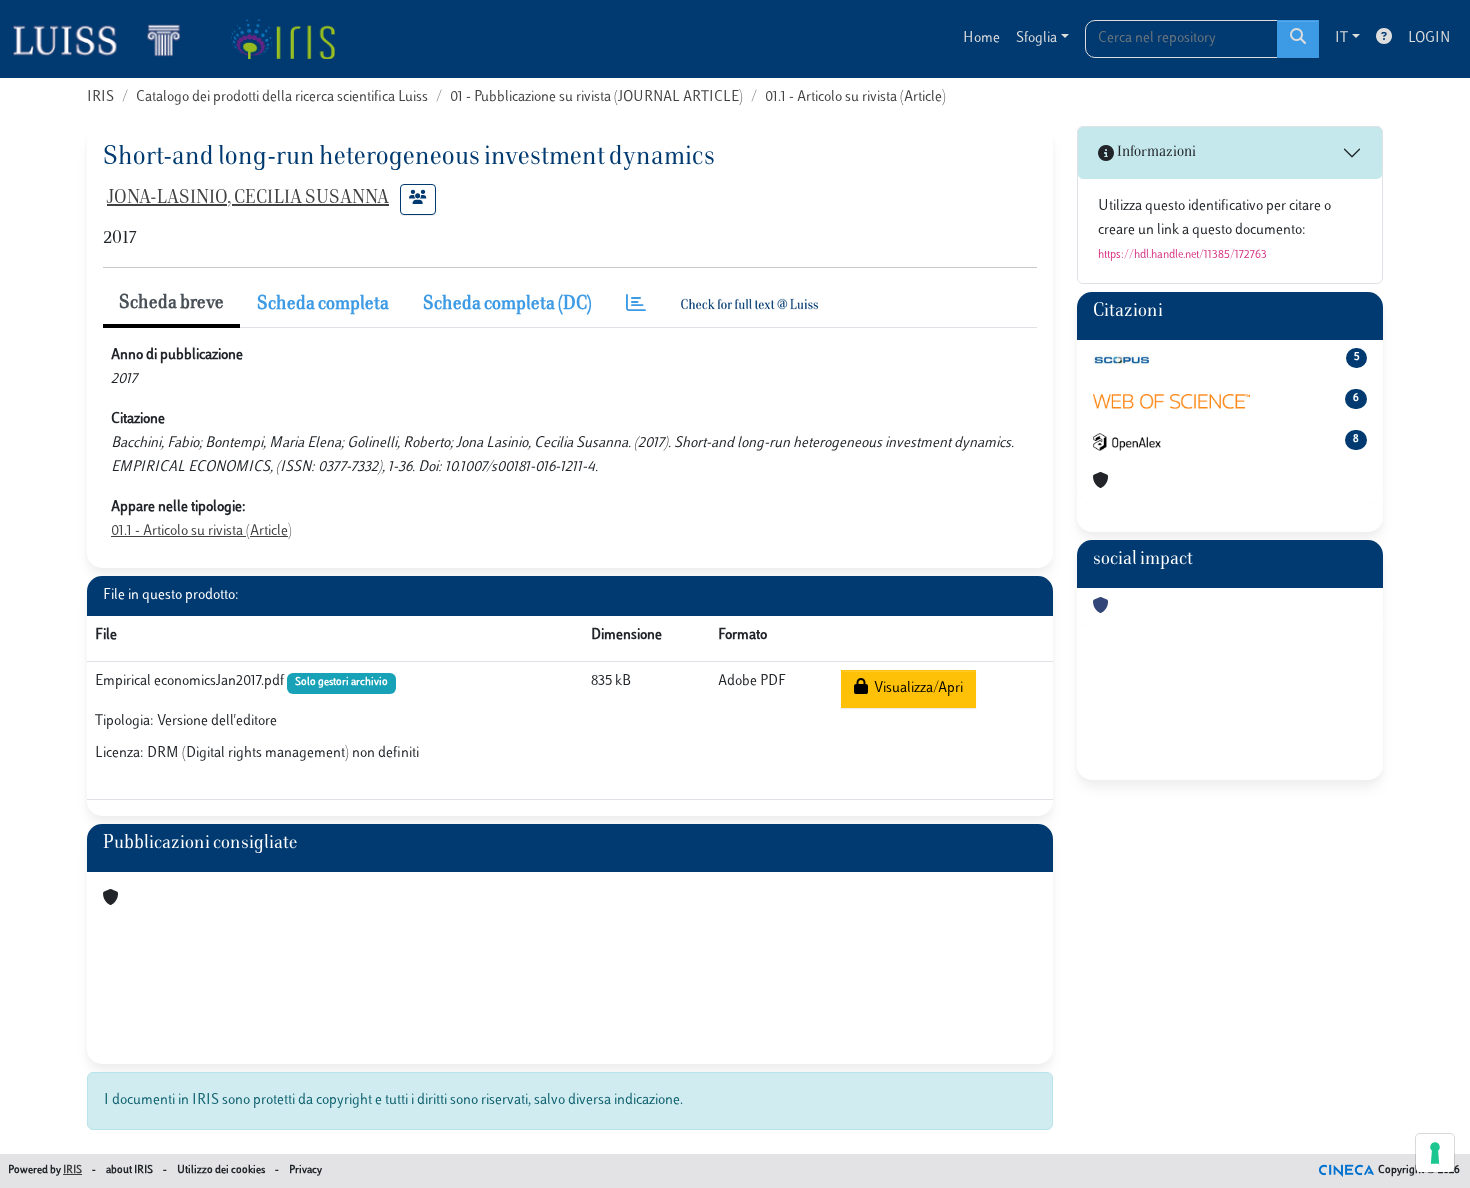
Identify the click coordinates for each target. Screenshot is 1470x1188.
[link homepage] (105, 39)
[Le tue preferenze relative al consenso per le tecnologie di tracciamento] (1435, 1153)
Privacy (305, 1170)
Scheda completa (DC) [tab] (507, 305)
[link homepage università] (282, 39)
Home (981, 38)
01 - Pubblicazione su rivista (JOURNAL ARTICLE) (596, 97)
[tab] (636, 305)
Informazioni (1155, 152)
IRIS (100, 97)
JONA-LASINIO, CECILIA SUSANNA (248, 199)
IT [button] (1341, 38)
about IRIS (129, 1170)
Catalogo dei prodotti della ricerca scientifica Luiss (282, 97)
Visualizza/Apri (915, 688)
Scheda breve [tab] (171, 304)
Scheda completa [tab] (323, 305)
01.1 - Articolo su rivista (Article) (855, 97)
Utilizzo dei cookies (221, 1170)
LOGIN (1429, 38)
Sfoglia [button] (1036, 38)
